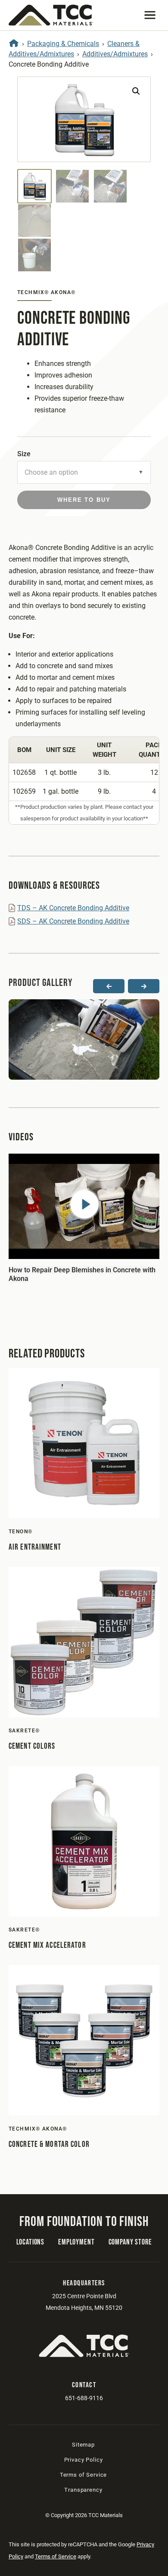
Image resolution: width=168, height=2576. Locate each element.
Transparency (83, 2490)
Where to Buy (84, 500)
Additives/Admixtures (115, 54)
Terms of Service (83, 2475)
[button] (150, 15)
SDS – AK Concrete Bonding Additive (73, 921)
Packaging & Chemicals (63, 44)
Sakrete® (24, 1731)
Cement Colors (32, 1746)
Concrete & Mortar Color (49, 2145)
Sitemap (83, 2445)
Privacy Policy (84, 2460)
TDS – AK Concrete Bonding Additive (73, 908)
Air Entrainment (35, 1547)
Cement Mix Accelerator (47, 1945)
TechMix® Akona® (47, 292)
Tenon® (21, 1532)
